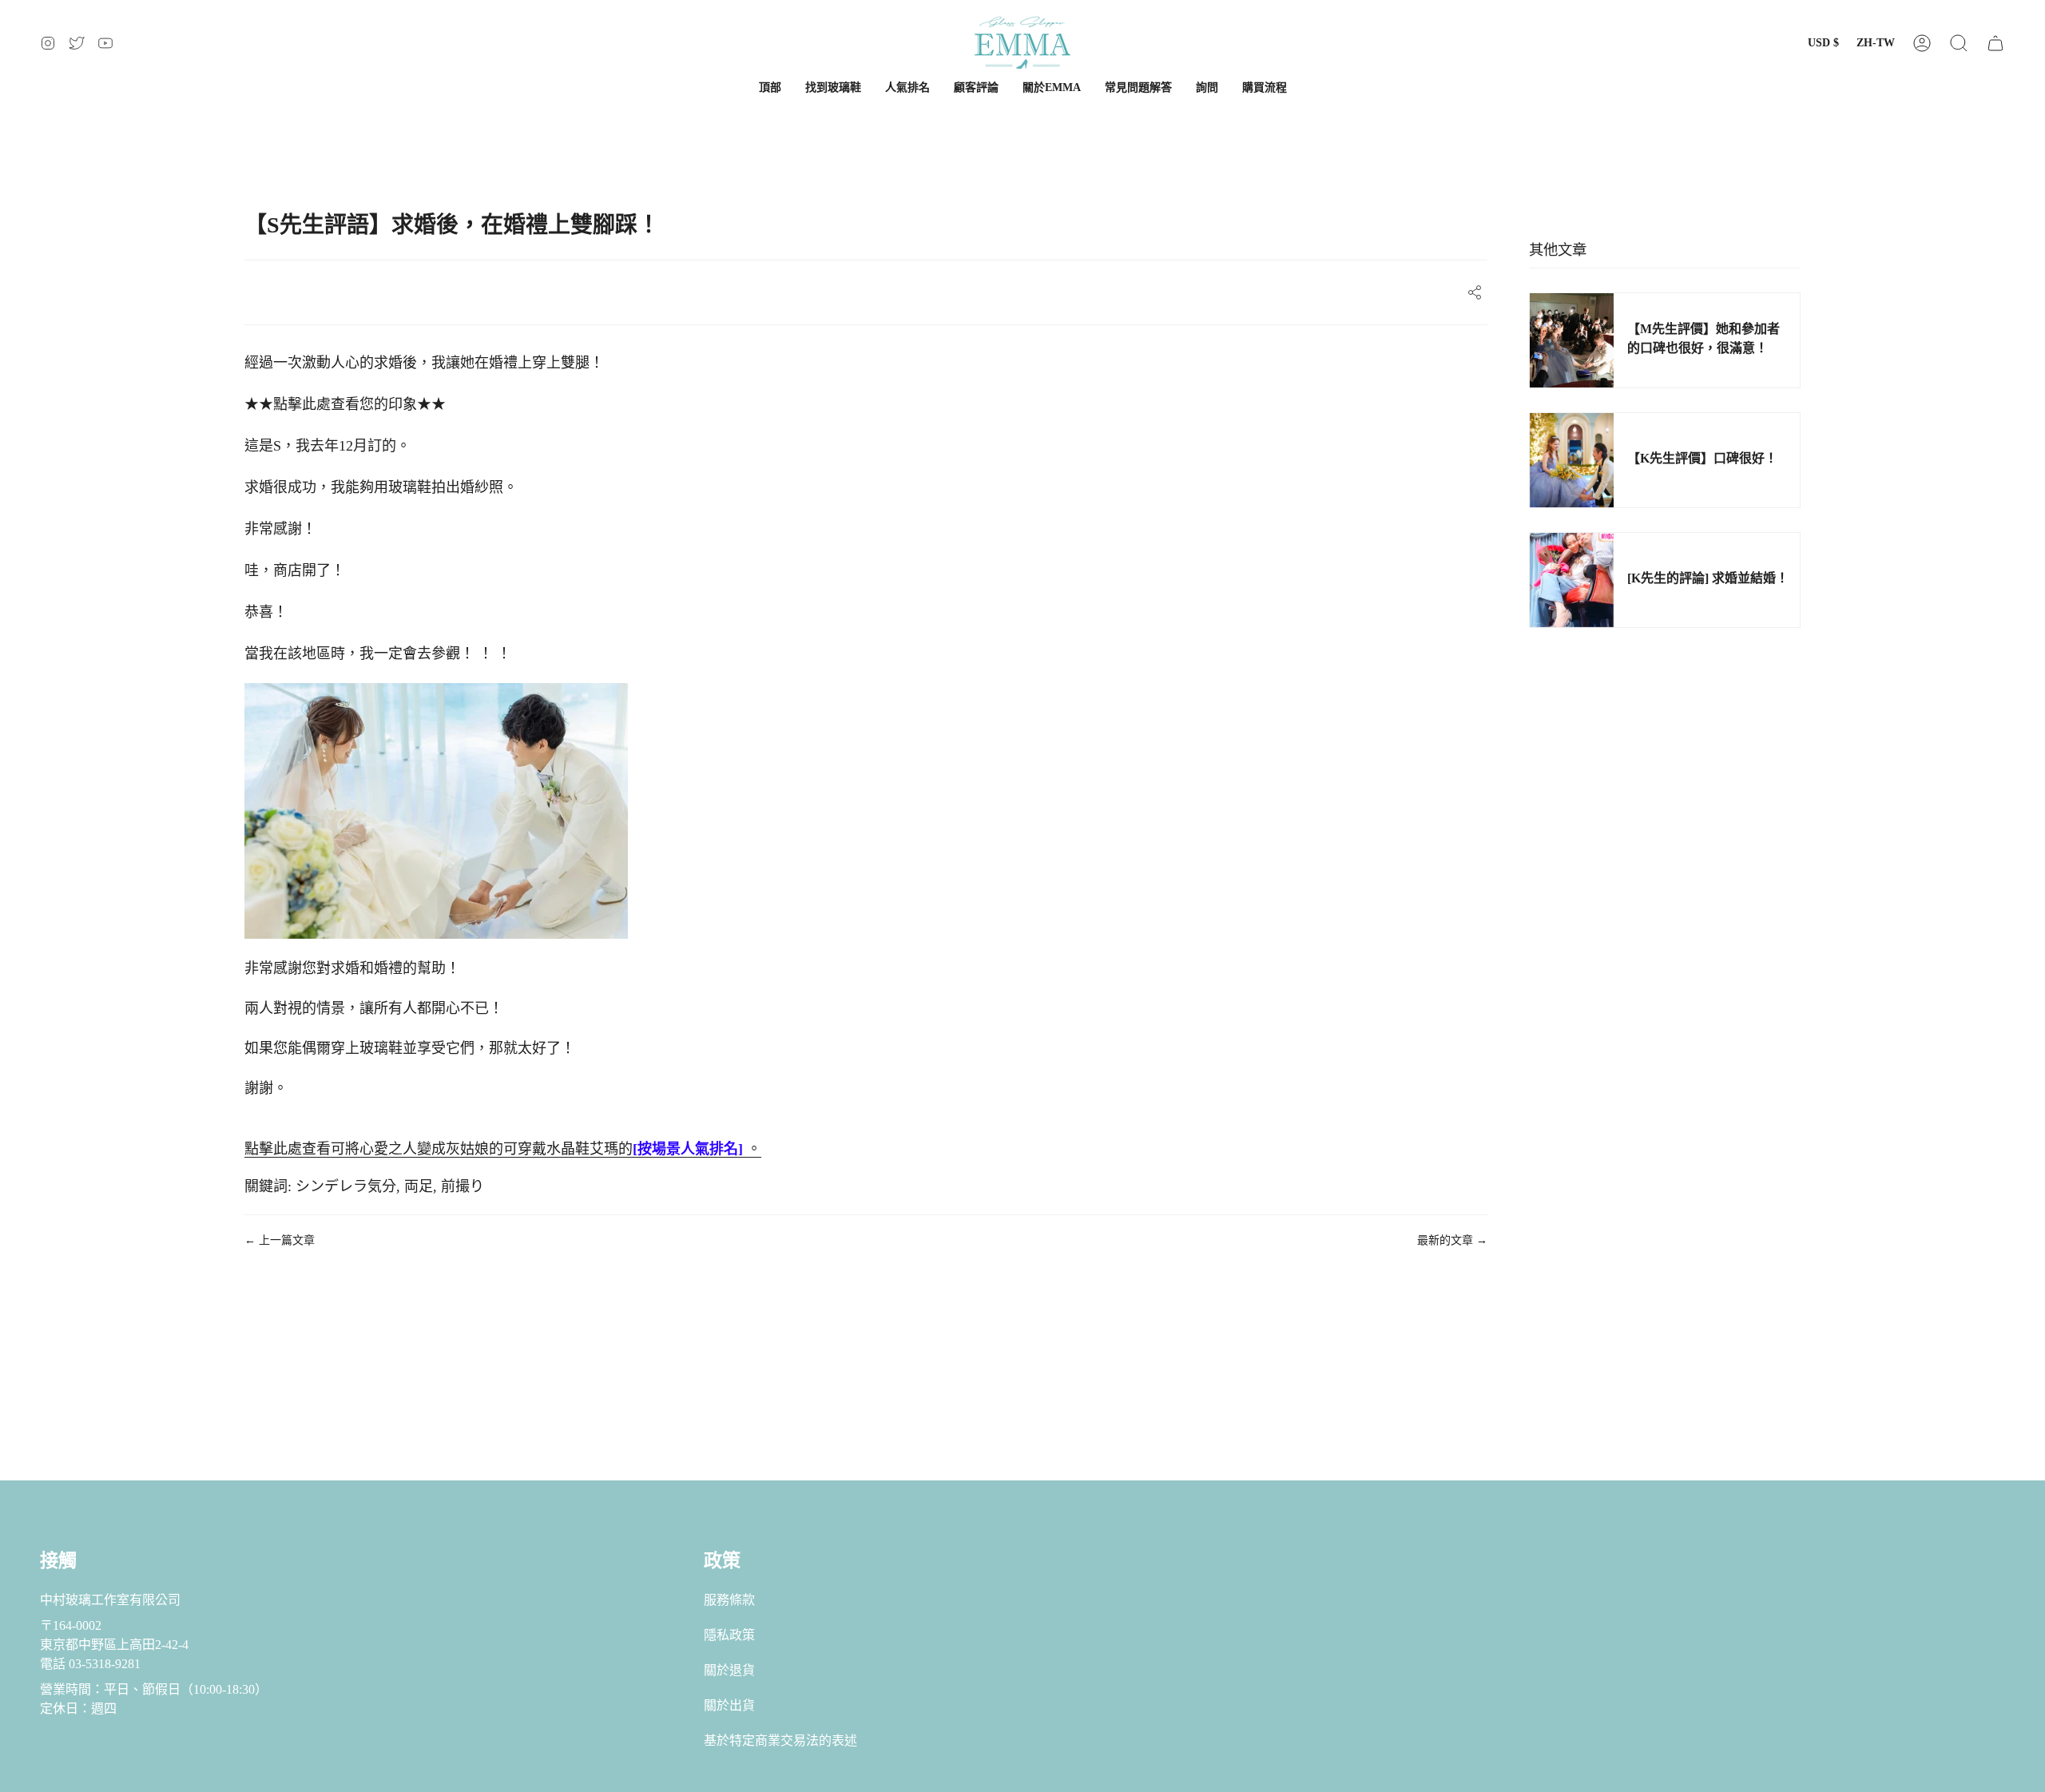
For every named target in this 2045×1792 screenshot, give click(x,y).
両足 (419, 1186)
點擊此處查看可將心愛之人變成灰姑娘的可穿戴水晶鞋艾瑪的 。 (503, 1149)
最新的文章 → (1452, 1240)
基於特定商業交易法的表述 (780, 1740)
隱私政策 (729, 1635)
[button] (1959, 43)
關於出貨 (729, 1705)
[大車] (1995, 43)
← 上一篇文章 (280, 1240)
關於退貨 (729, 1670)
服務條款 (729, 1600)
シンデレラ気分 (346, 1186)
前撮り (463, 1186)
